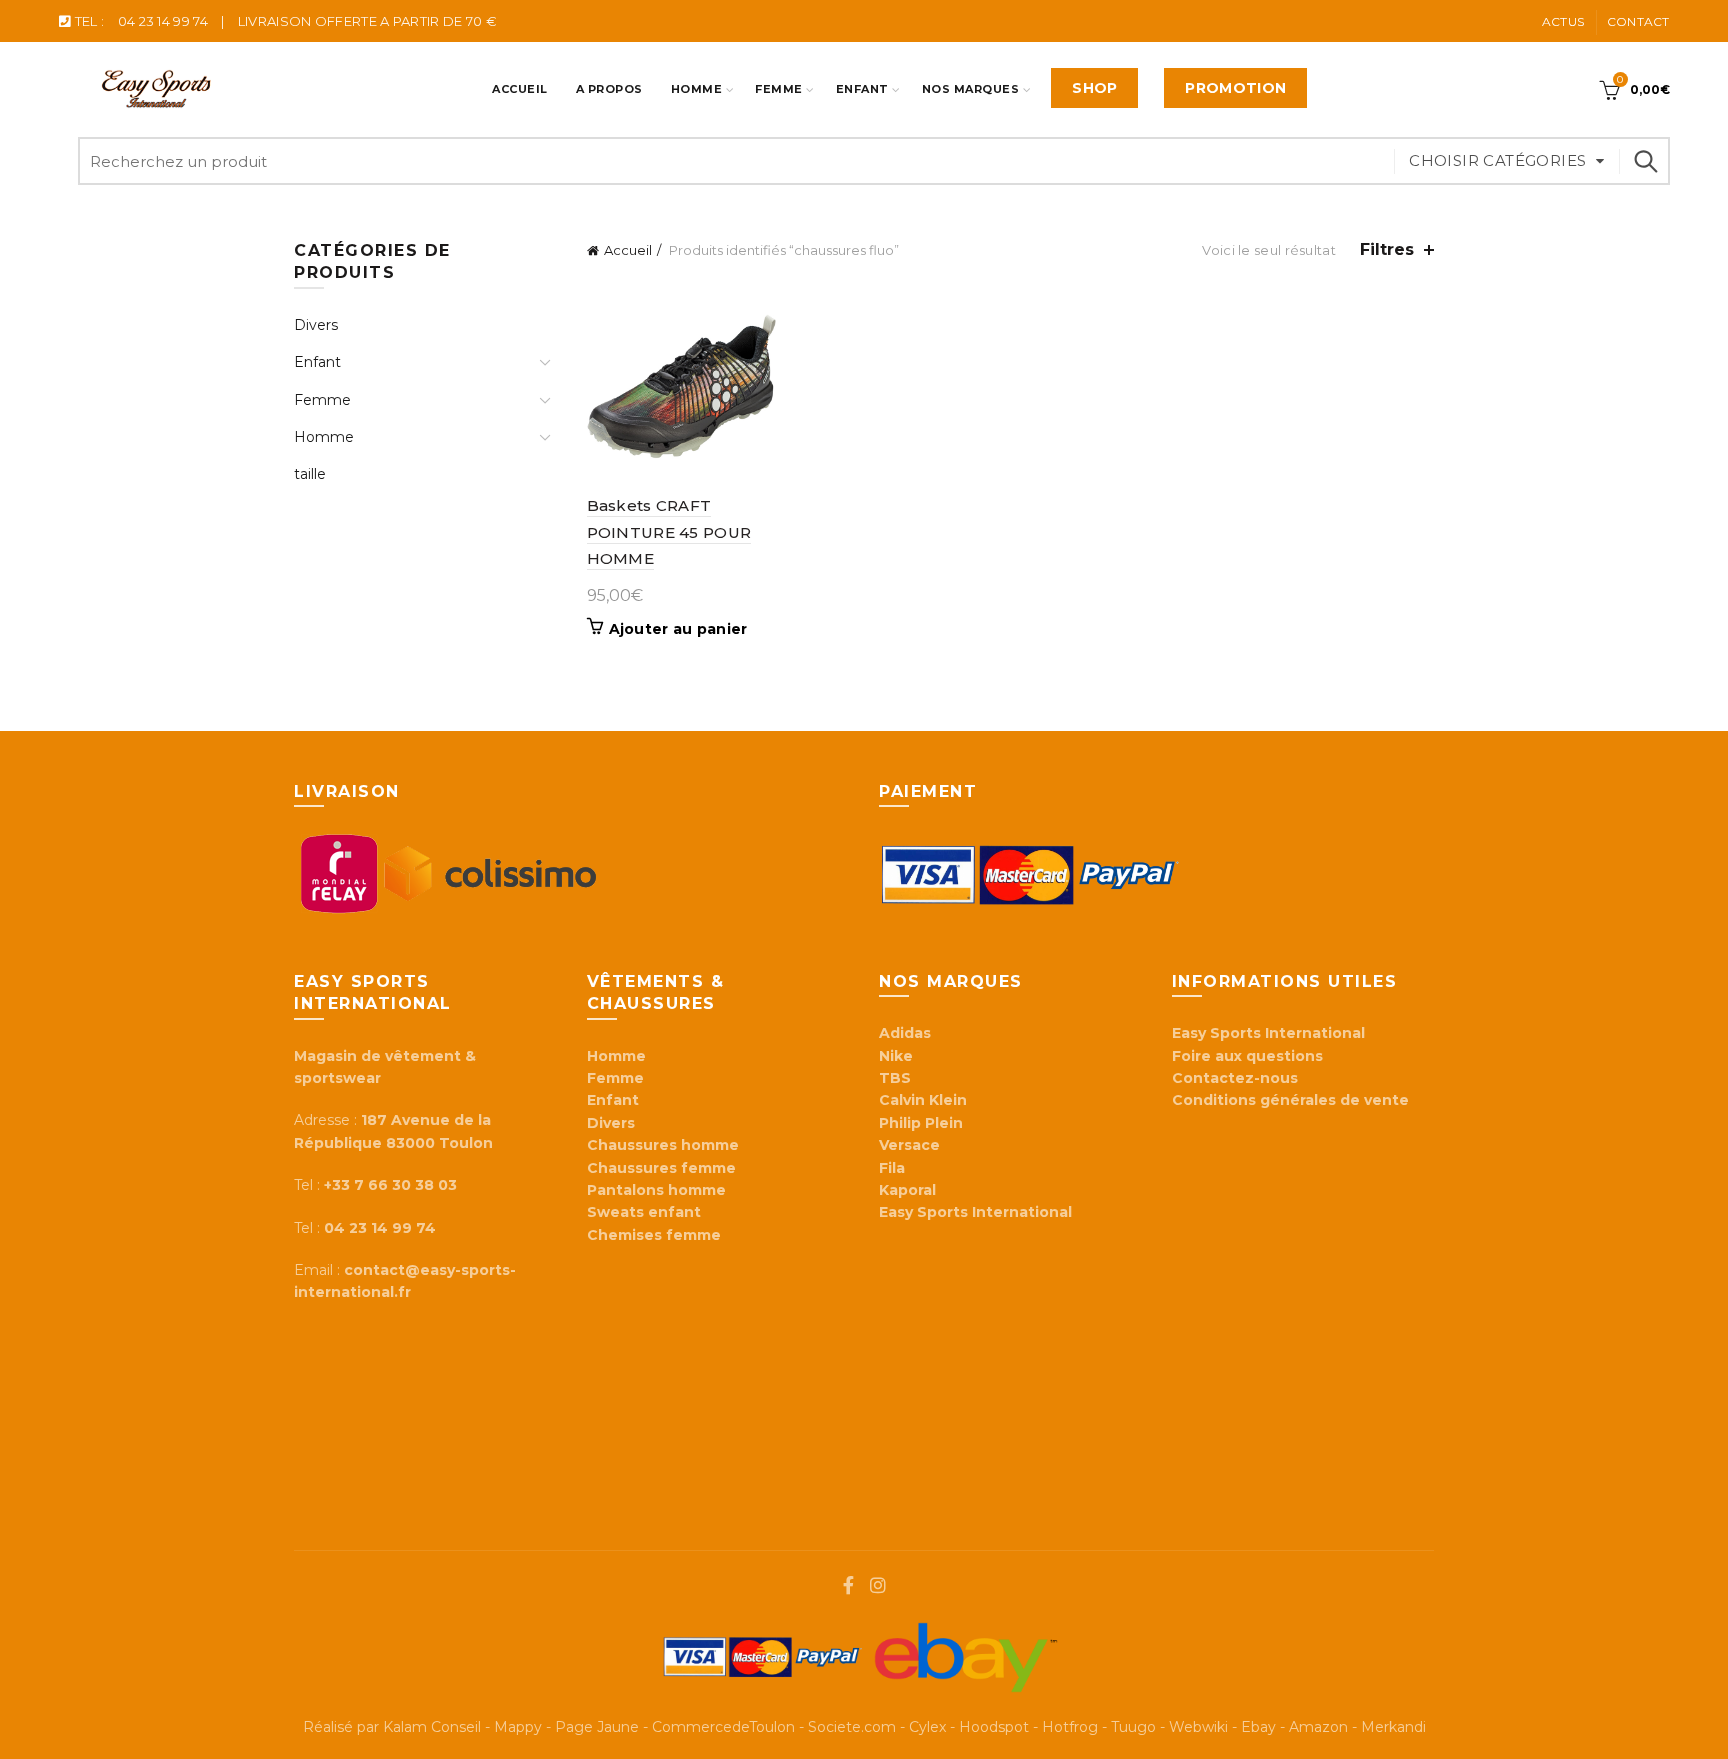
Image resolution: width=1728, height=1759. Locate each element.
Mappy (518, 1727)
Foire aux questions (1249, 1056)
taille (310, 474)
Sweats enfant (644, 1212)
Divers (316, 325)
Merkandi (1393, 1727)
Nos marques (971, 89)
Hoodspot (994, 1727)
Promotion (1235, 88)
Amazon (1318, 1727)
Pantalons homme (656, 1190)
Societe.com (852, 1727)
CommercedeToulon (723, 1727)
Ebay (1258, 1727)
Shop (1094, 88)
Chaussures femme (661, 1168)
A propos (609, 89)
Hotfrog (1070, 1727)
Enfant (862, 89)
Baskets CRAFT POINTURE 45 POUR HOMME (669, 532)
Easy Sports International (1268, 1033)
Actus (1563, 21)
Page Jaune (597, 1727)
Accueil (520, 89)
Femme (779, 89)
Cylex (927, 1727)
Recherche (1645, 161)
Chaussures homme (663, 1145)
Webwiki (1198, 1727)
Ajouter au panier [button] (678, 629)
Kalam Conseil (432, 1727)
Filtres (1387, 249)
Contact (1638, 21)
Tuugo (1133, 1727)
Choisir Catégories (1497, 160)
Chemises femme (654, 1235)
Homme (697, 89)
